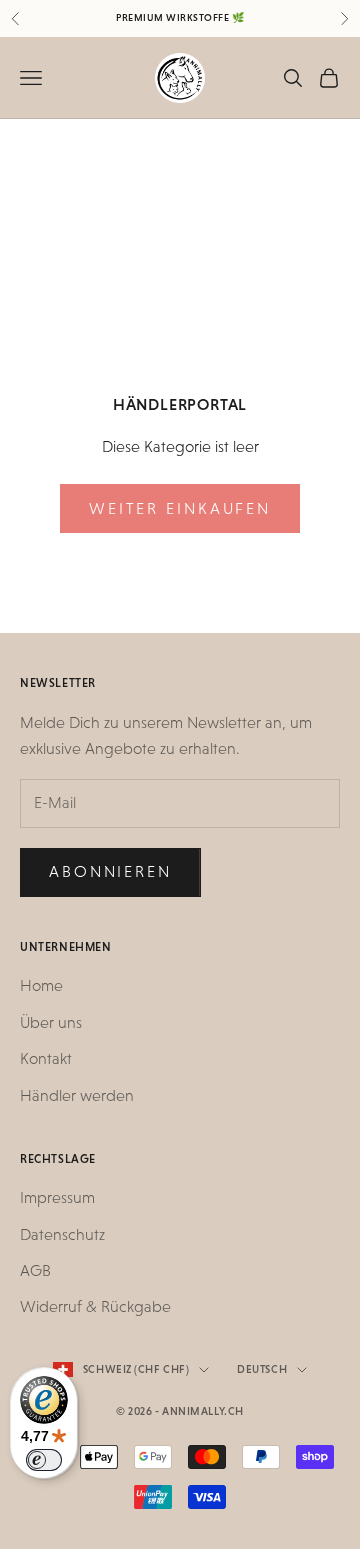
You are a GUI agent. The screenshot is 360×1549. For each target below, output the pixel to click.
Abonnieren (110, 871)
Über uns (51, 1022)
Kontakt (46, 1058)
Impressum (57, 1197)
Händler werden (77, 1095)
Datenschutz (62, 1234)
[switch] (44, 1460)
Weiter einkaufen (180, 508)
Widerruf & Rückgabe (95, 1306)
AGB (35, 1270)
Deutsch (262, 1369)
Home (41, 985)
